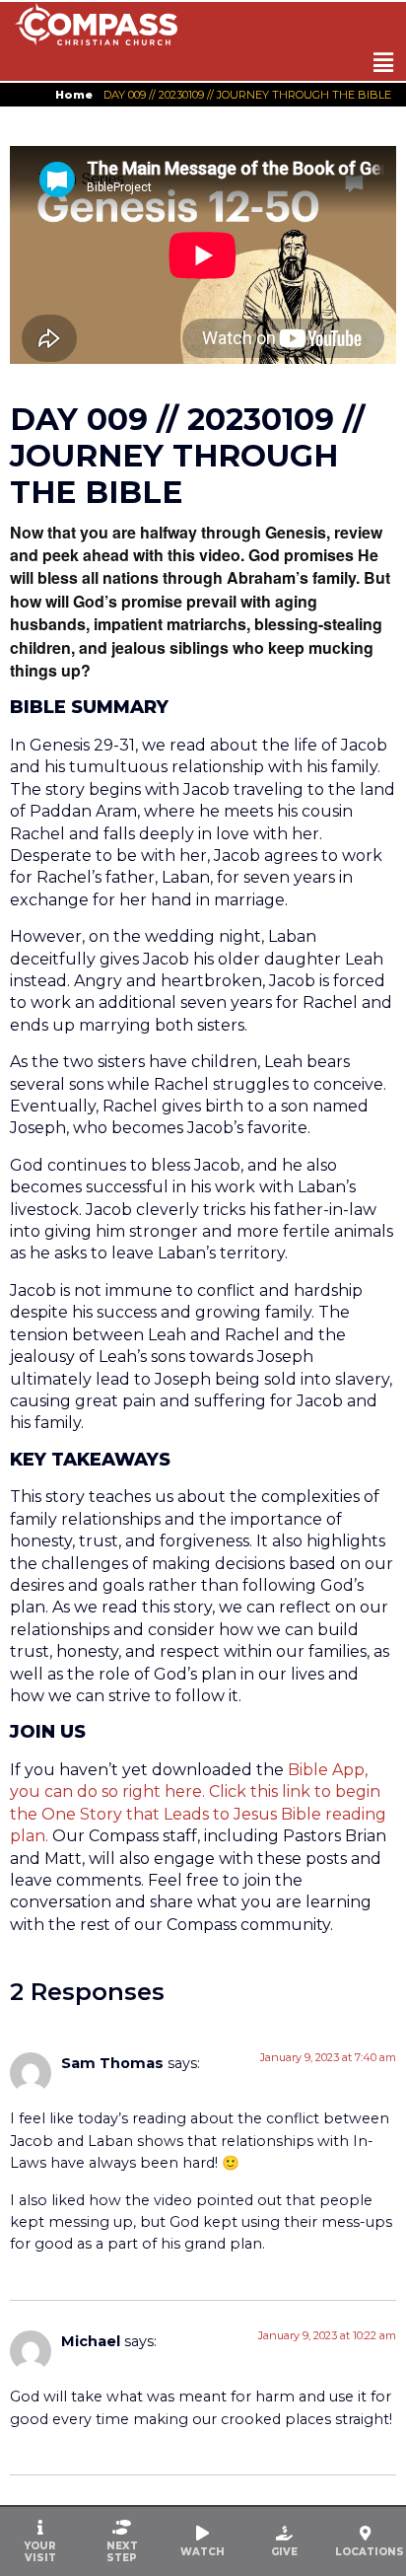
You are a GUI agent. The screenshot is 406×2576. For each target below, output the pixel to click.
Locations (370, 2552)
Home (74, 95)
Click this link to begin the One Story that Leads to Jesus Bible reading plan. (198, 1814)
